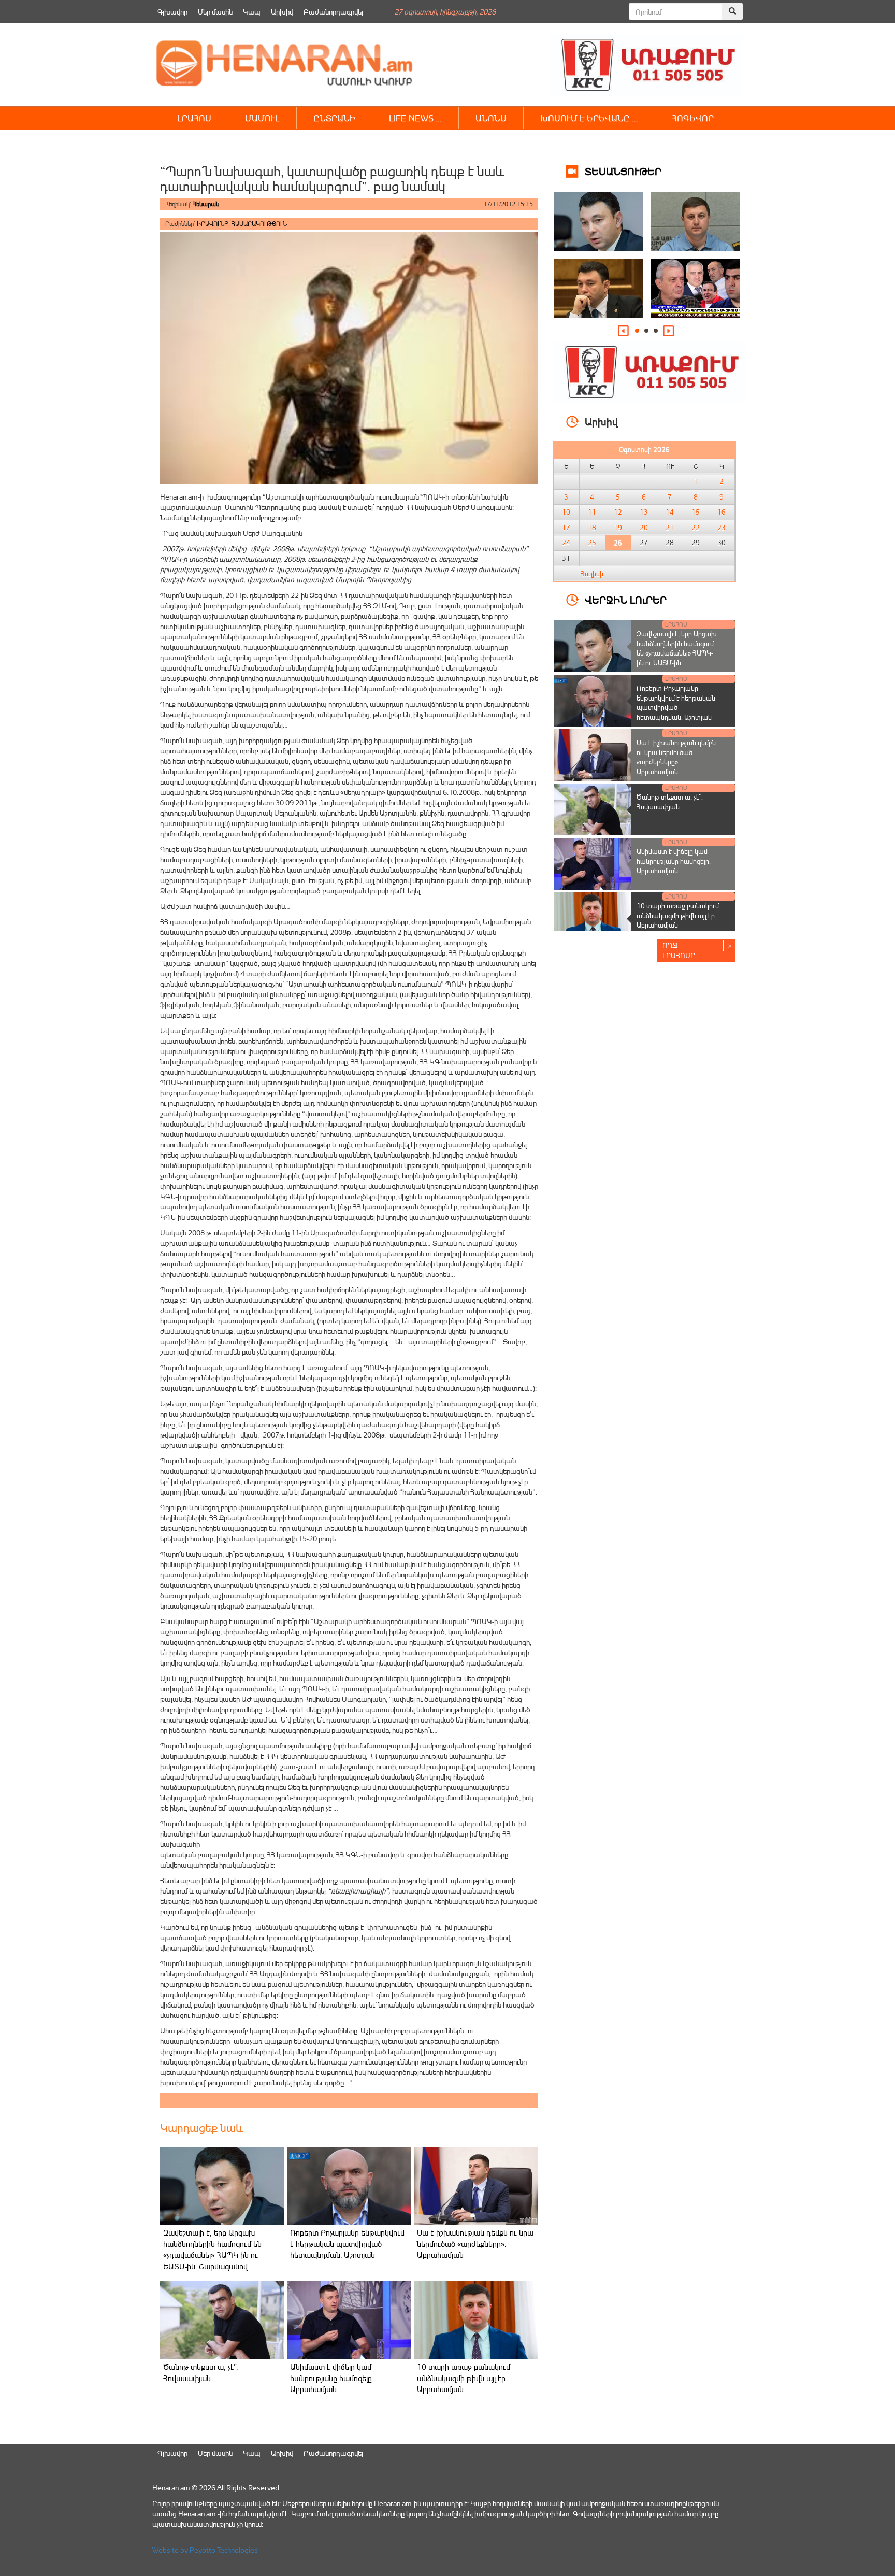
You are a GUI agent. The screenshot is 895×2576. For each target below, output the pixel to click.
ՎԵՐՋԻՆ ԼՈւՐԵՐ (626, 599)
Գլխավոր (172, 12)
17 (566, 528)
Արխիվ (282, 12)
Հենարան (206, 204)
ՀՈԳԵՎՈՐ (693, 118)
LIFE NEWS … (415, 118)
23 (721, 528)
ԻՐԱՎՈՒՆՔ (213, 224)
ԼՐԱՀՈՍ (194, 118)
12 (618, 512)
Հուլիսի (592, 574)
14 (670, 512)
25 (592, 543)
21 (670, 528)
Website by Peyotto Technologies (205, 2550)
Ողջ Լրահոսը (679, 950)
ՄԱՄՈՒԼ (262, 118)
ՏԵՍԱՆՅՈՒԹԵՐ (623, 171)
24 (566, 543)
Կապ (252, 12)
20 (644, 528)
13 (644, 512)
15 (696, 512)
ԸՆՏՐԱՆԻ (334, 118)
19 (618, 528)
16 (721, 512)
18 (592, 528)
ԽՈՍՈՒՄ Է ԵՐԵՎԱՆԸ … (589, 118)
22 (696, 528)
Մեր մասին (215, 12)
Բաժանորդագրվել (333, 12)
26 (618, 543)
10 (566, 512)
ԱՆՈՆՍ (491, 118)
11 (592, 512)
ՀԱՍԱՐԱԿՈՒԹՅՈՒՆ (259, 224)
